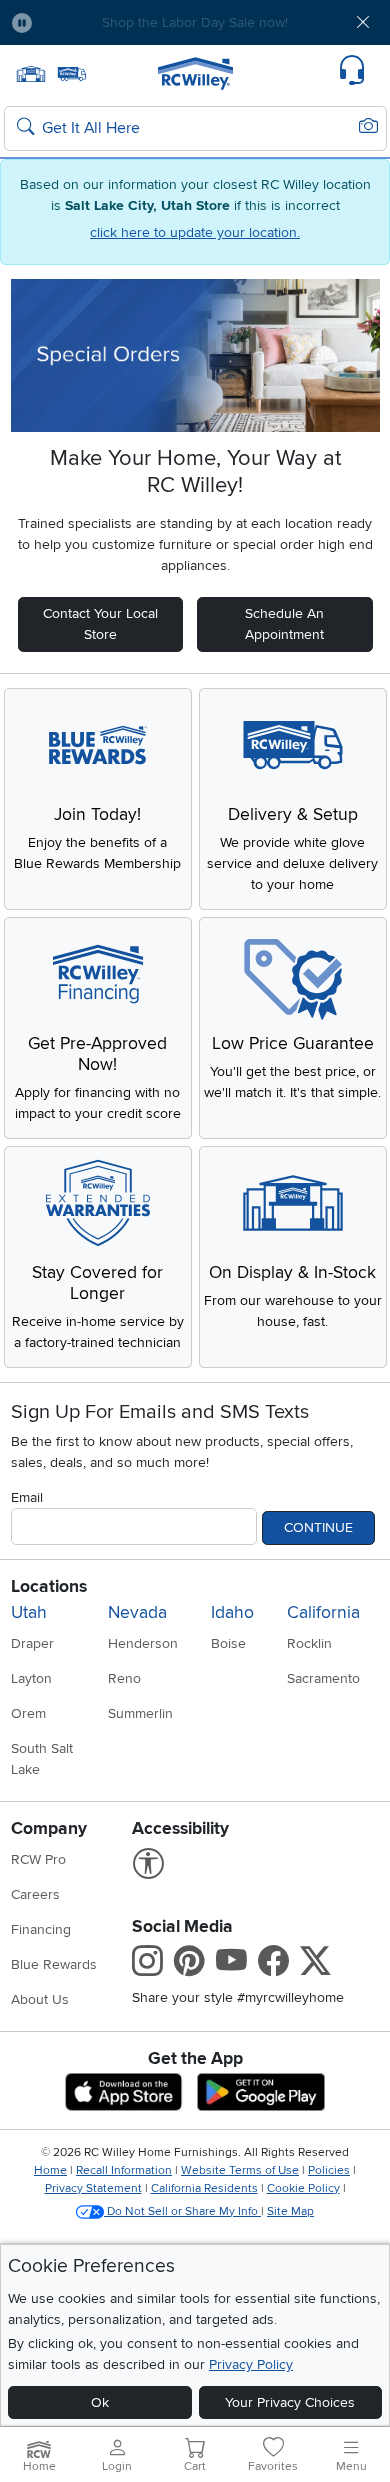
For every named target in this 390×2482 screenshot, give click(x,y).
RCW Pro (38, 1859)
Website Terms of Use (240, 2170)
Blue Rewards (54, 1964)
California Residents (204, 2188)
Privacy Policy (251, 2364)
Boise (228, 1643)
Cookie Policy (303, 2188)
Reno (124, 1678)
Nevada (137, 1612)
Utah (29, 1612)
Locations (49, 1586)
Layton (31, 1678)
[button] (79, 22)
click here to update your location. (195, 232)
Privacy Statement (93, 2188)
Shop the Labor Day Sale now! (195, 22)
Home (50, 2170)
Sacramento (323, 1678)
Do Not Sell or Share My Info (182, 2211)
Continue (318, 1527)
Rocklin (309, 1643)
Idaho (232, 1612)
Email (27, 1497)
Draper (32, 1643)
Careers (35, 1894)
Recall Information (124, 2170)
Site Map (290, 2211)
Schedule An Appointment (284, 624)
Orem (28, 1713)
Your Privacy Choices (290, 2402)
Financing (41, 1929)
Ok (100, 2402)
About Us (40, 1999)
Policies (329, 2170)
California (323, 1612)
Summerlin (140, 1713)
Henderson (143, 1643)
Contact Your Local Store (100, 624)
